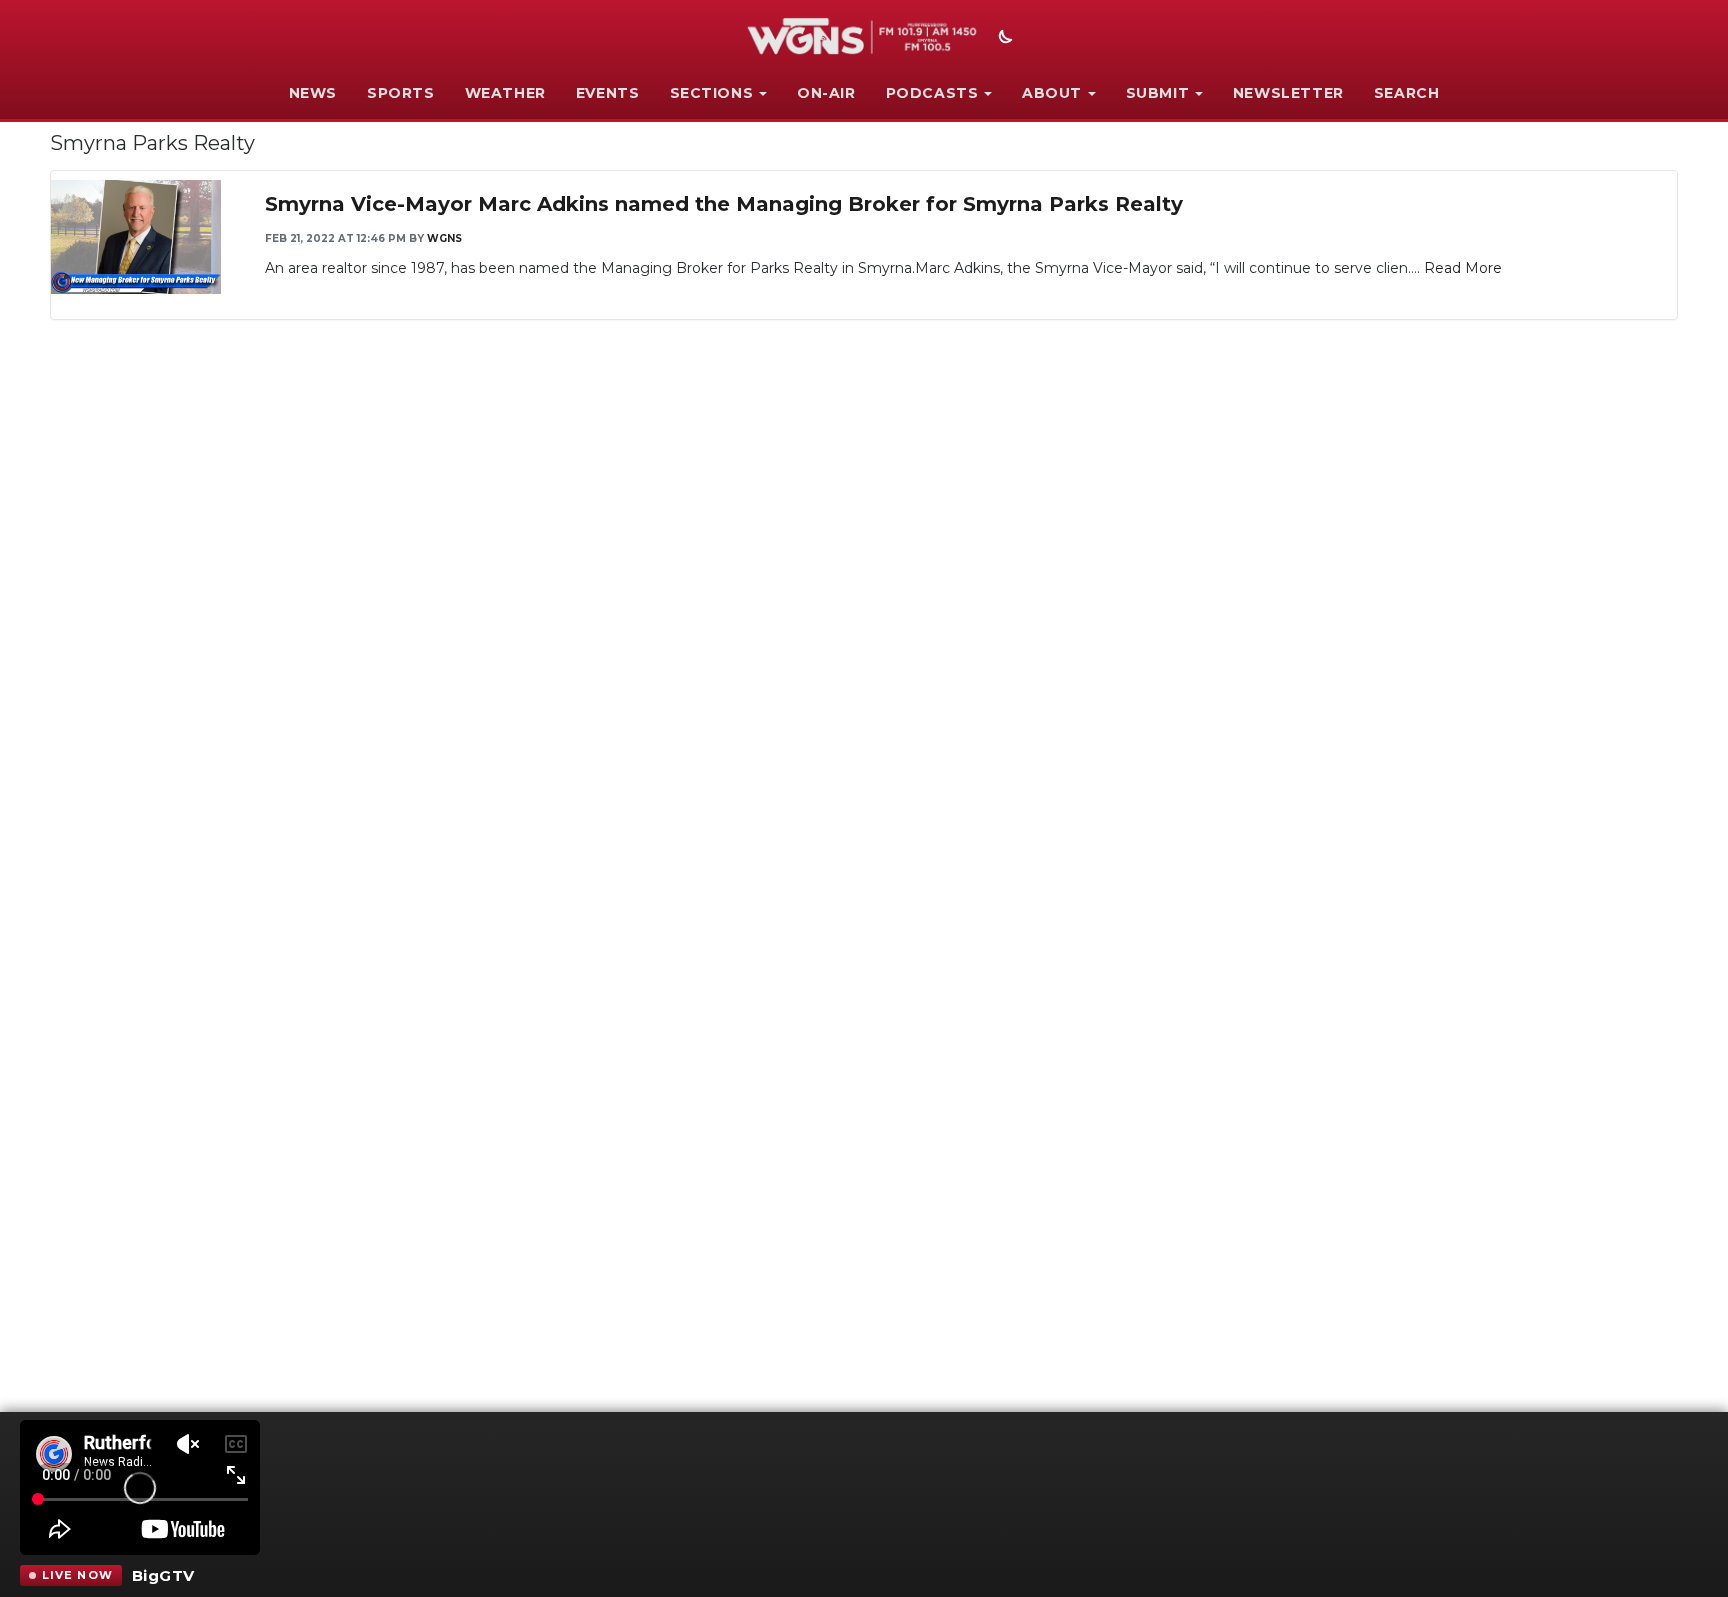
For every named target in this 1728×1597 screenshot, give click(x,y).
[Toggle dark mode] (1003, 39)
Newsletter (1288, 93)
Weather (505, 93)
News (313, 93)
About (1052, 93)
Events (608, 93)
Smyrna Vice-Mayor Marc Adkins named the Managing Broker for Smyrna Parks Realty (724, 204)
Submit (1158, 93)
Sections (712, 93)
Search (1407, 93)
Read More (1463, 268)
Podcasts (932, 93)
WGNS (444, 238)
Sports (401, 93)
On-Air (826, 93)
